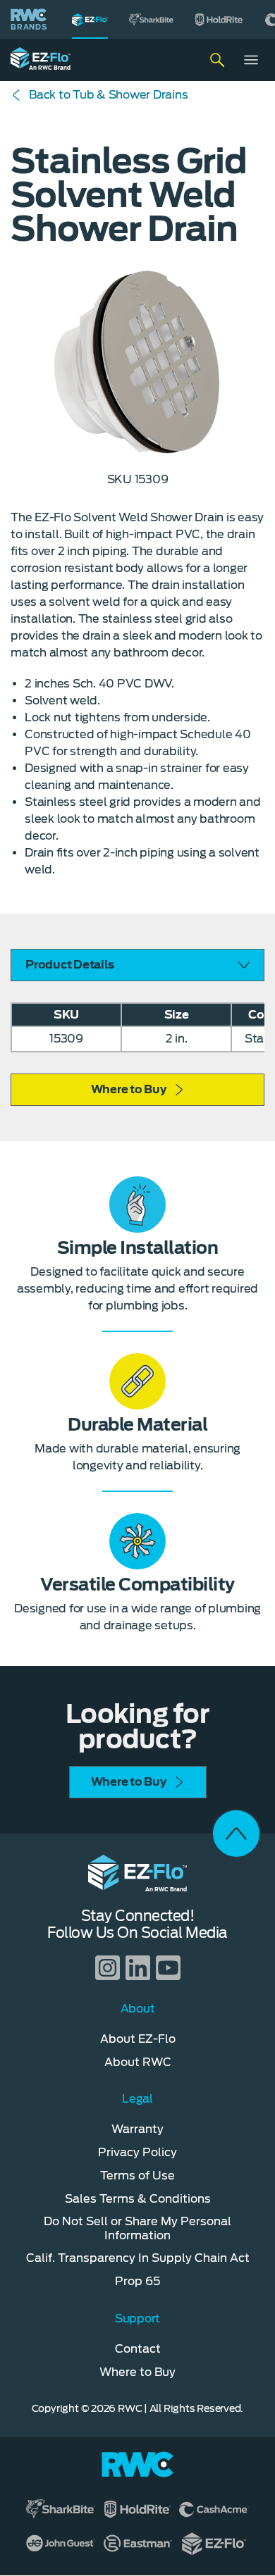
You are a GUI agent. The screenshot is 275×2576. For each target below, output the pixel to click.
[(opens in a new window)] (152, 19)
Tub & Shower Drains (108, 95)
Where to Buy (129, 1089)
